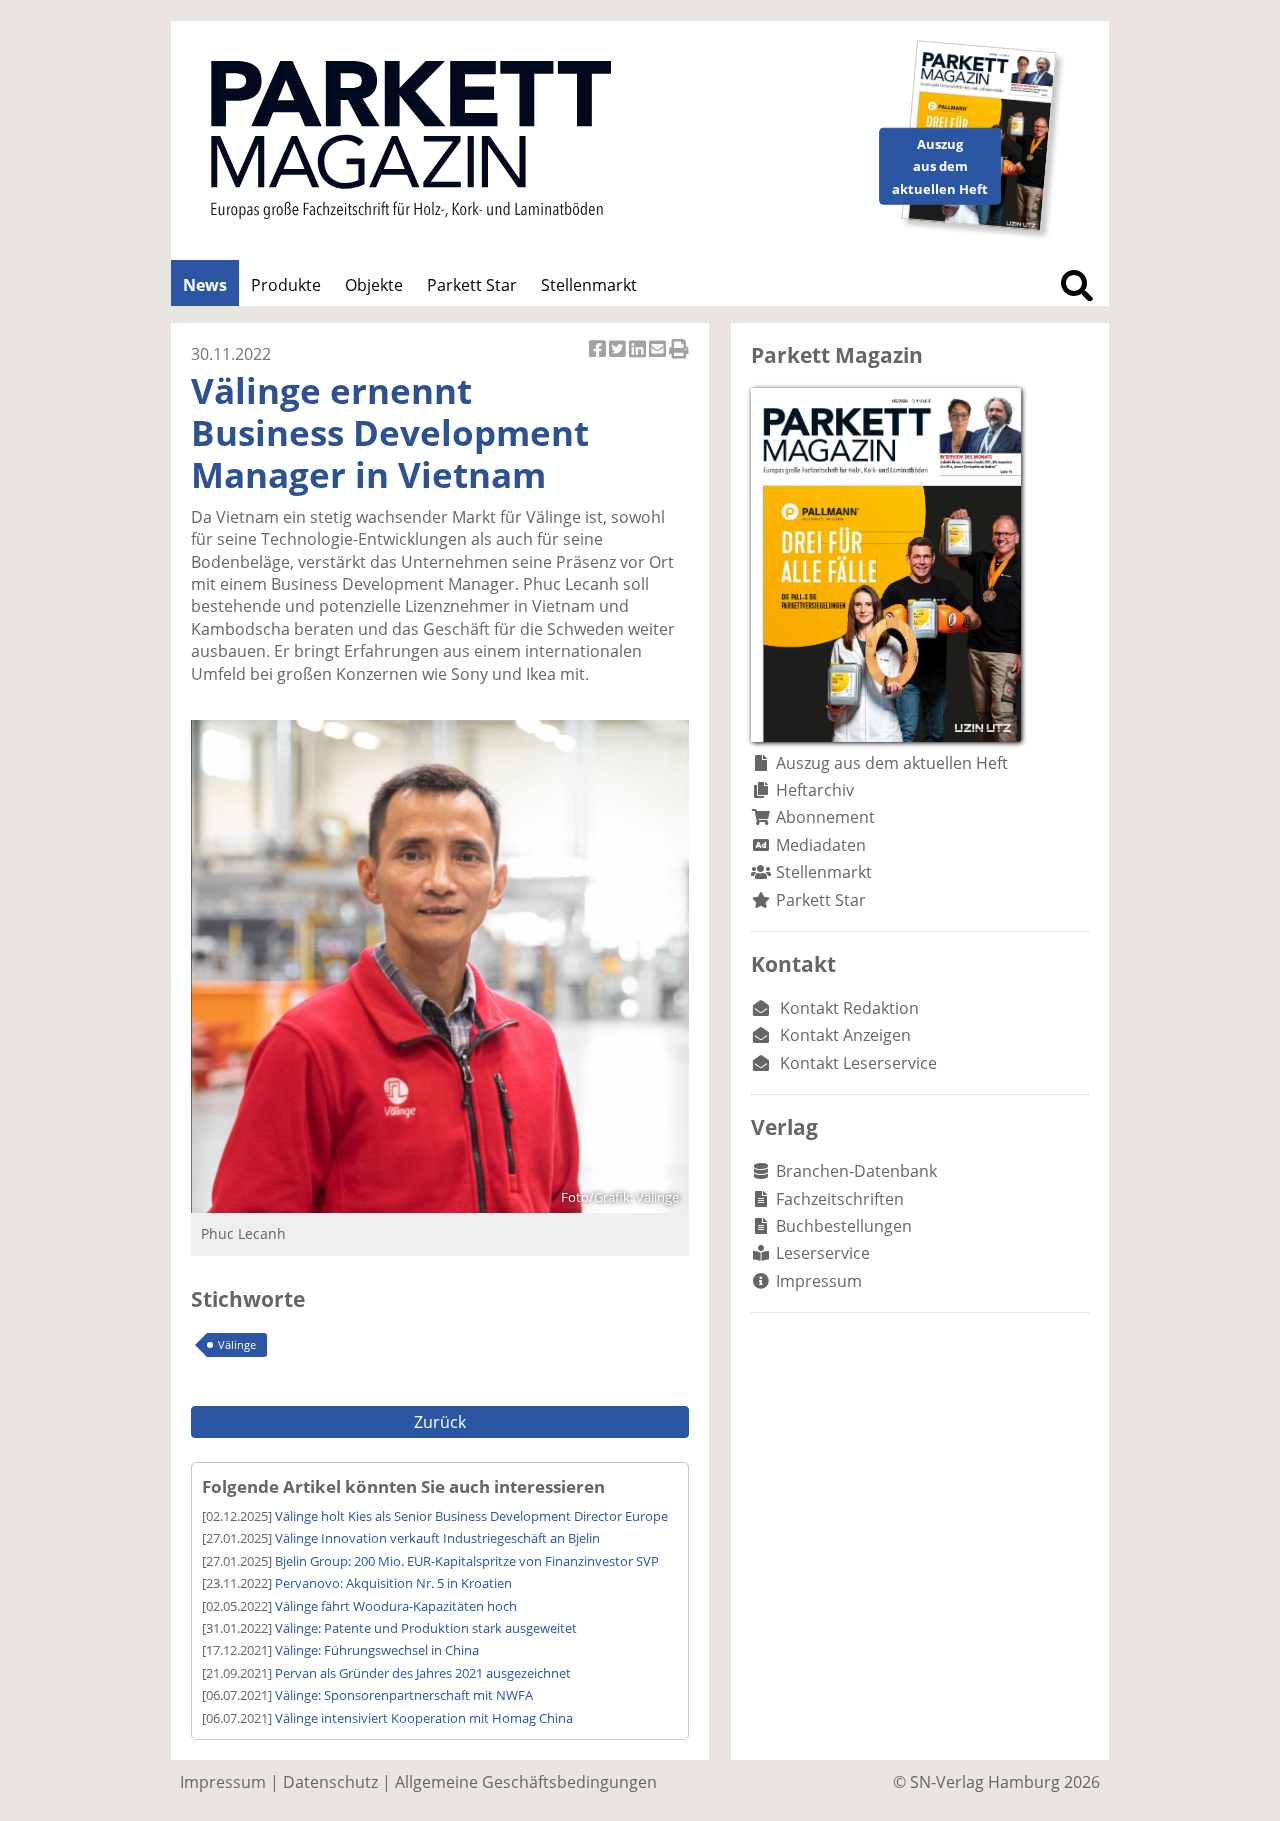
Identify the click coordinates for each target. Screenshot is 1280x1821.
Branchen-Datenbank (856, 1171)
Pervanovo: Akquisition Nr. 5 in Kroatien (393, 1583)
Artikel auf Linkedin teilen (639, 359)
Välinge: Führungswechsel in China (377, 1650)
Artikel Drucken (679, 359)
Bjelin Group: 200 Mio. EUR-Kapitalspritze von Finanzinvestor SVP (467, 1561)
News (205, 285)
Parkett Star (472, 285)
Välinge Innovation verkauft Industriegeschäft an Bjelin (437, 1538)
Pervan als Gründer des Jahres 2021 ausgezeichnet (423, 1673)
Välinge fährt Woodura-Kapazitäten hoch (396, 1606)
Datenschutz (330, 1782)
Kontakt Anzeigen (845, 1035)
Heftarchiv (815, 790)
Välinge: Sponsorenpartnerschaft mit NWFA (404, 1695)
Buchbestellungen (844, 1226)
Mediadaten (821, 845)
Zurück (440, 1422)
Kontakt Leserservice (858, 1063)
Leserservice (823, 1253)
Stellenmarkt (589, 285)
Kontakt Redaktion (849, 1008)
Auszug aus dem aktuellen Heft (892, 763)
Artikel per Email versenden (659, 359)
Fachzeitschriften (840, 1199)
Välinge (237, 1344)
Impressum (819, 1281)
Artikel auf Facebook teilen (599, 359)
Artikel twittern (619, 359)
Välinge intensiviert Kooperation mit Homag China (424, 1718)
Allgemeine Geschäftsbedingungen (526, 1782)
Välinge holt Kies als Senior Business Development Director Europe (471, 1516)
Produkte (286, 285)
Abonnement (825, 817)
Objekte (374, 285)
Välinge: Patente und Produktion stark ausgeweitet (426, 1628)
